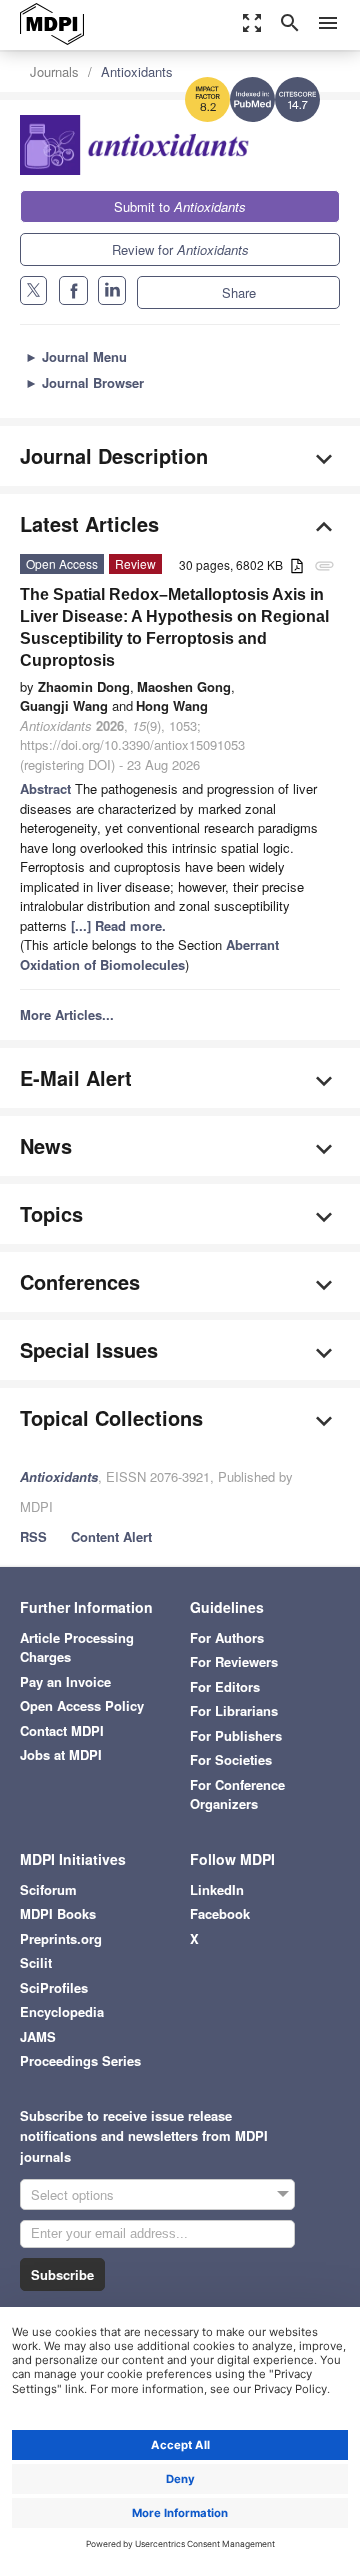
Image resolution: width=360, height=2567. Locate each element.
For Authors (227, 1637)
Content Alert (111, 1536)
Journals (54, 71)
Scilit (36, 1962)
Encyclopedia (62, 2011)
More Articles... (67, 1014)
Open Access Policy (82, 1705)
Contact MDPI (62, 1730)
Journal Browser (84, 382)
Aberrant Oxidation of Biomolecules (149, 954)
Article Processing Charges (77, 1647)
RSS (33, 1536)
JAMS (38, 2036)
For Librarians (234, 1710)
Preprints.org (61, 1938)
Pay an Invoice (65, 1681)
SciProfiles (54, 1987)
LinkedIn (217, 1889)
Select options (72, 2194)
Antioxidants (137, 71)
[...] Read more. (118, 925)
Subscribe (62, 2274)
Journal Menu (76, 356)
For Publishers (236, 1735)
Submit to (180, 206)
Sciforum (48, 1889)
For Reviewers (234, 1661)
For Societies (231, 1759)
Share (239, 292)
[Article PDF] (297, 566)
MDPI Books (58, 1913)
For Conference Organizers (237, 1794)
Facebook (220, 1913)
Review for (180, 249)
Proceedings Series (80, 2060)
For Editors (225, 1686)
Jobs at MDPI (61, 1754)
